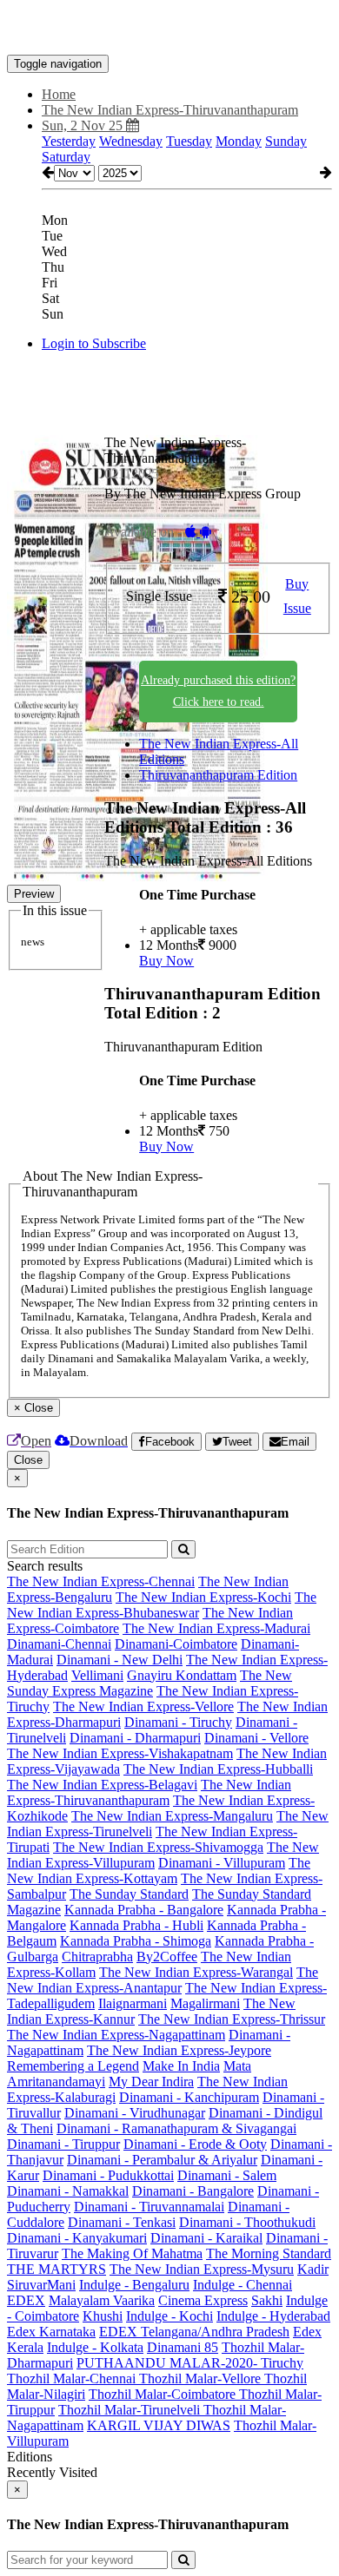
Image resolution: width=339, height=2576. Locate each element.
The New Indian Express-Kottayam (159, 1871)
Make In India (181, 2066)
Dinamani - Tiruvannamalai (149, 2207)
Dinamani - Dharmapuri (135, 1738)
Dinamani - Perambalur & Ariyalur (162, 2160)
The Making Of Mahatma (132, 2253)
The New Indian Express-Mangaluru (172, 1816)
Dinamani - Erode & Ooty (195, 2144)
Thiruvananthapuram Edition (218, 775)
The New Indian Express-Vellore (143, 1706)
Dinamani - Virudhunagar (135, 2113)
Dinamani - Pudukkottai (108, 2175)
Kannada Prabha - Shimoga (136, 1941)
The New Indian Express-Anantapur (163, 1980)
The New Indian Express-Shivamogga (158, 1847)
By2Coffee (167, 1957)
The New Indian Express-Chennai (101, 1581)
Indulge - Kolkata (95, 2347)
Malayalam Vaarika (102, 2300)
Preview (34, 894)
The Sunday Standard (129, 1894)
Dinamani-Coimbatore (176, 1644)
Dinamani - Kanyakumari (77, 2238)
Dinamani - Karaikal (206, 2238)
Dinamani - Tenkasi (122, 2222)
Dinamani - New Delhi (120, 1660)
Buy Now (166, 961)
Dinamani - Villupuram (222, 1863)
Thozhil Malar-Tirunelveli (131, 2410)
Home (59, 94)
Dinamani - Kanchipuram (189, 2097)
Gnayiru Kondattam (182, 1675)
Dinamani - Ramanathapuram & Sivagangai (176, 2128)
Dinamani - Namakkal (68, 2191)
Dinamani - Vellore (256, 1738)
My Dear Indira (151, 2082)
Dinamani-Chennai (59, 1644)
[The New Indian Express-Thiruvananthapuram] (169, 29)
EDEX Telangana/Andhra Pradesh (194, 2332)
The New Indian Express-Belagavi (102, 1785)
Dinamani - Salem (227, 2175)
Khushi (103, 2316)
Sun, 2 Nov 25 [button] (84, 125)
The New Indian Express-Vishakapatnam (120, 1753)
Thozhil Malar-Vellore (202, 2378)
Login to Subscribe (94, 343)
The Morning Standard (269, 2253)
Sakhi (267, 2300)
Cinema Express (203, 2300)
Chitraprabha (97, 1957)
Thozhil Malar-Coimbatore (164, 2394)
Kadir (313, 2269)
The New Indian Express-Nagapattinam (116, 2035)
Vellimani (97, 1675)
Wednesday (131, 141)
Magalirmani (205, 2003)
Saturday (66, 157)
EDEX (26, 2300)
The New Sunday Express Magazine (150, 1683)
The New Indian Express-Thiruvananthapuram (149, 1792)
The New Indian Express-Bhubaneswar (162, 1605)
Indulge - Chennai (243, 2285)
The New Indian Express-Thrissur (232, 2019)
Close (28, 1460)
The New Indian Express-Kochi (203, 1597)
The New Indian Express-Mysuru (202, 2269)
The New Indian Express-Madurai (216, 1628)
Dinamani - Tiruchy (178, 1722)
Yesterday (69, 141)
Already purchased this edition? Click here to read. (218, 691)
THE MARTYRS (56, 2269)
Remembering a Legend (73, 2066)
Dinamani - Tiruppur (63, 2144)
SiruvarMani (41, 2285)
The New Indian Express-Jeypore (179, 2050)
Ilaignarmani (133, 2003)
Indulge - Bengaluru (134, 2285)
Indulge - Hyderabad (273, 2316)
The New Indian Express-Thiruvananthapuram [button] (170, 110)
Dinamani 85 (183, 2347)
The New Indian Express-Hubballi (218, 1769)
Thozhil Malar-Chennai (73, 2378)
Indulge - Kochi (169, 2316)
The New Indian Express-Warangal (196, 1972)
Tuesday (189, 141)
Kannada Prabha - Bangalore (144, 1910)
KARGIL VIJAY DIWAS (159, 2425)
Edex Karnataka (51, 2332)
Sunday (286, 141)
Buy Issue (297, 596)
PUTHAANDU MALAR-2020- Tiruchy (190, 2363)
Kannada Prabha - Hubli (136, 1925)
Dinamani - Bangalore (193, 2191)
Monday (239, 141)
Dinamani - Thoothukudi (247, 2222)
